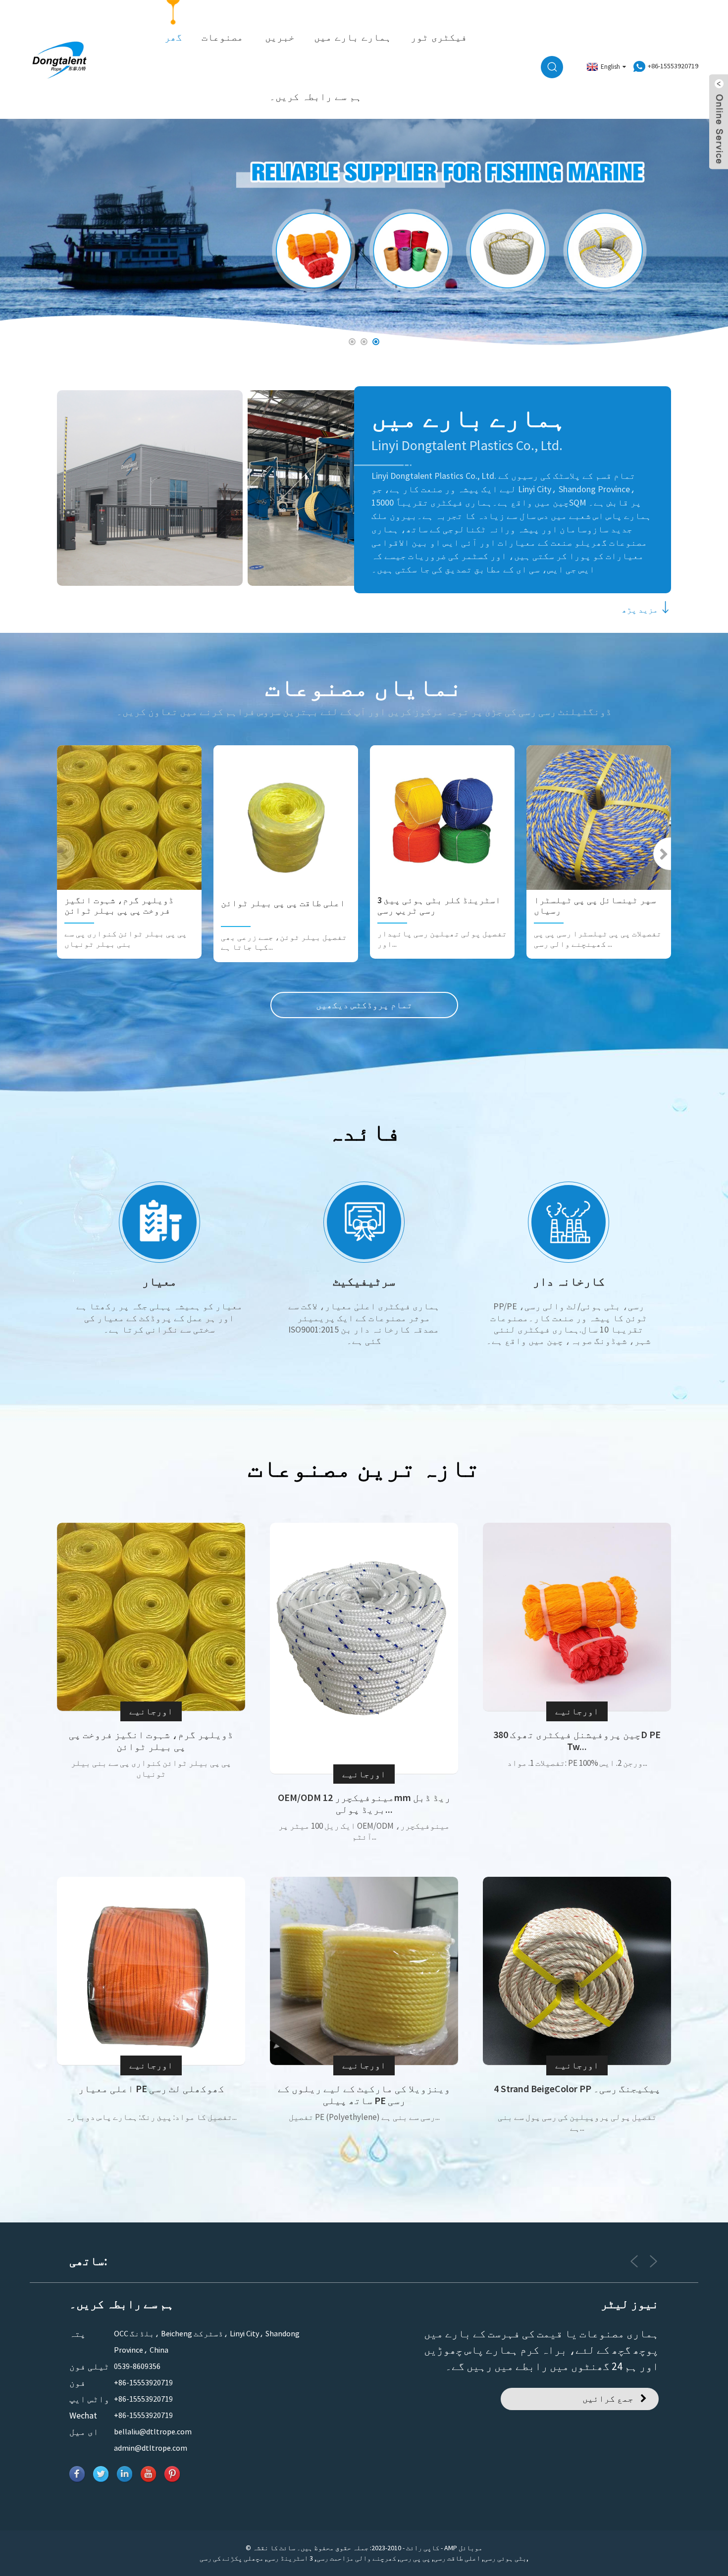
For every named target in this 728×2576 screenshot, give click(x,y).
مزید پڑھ (640, 610)
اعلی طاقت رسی (457, 2558)
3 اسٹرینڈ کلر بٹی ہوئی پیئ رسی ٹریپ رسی (439, 905)
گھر (173, 37)
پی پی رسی (415, 2558)
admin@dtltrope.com (151, 2448)
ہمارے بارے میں (353, 37)
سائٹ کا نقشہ (274, 2548)
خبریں (280, 37)
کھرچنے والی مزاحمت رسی (356, 2558)
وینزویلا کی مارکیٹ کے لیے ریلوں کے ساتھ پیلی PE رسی (364, 2095)
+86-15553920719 (143, 2382)
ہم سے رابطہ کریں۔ (315, 97)
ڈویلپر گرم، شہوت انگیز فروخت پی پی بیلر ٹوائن (119, 905)
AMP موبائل (463, 2548)
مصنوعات (222, 37)
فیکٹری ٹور (439, 37)
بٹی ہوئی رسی (505, 2558)
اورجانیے (151, 1711)
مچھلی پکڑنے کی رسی (232, 2558)
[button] (33, 233)
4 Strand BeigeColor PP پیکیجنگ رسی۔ (577, 2089)
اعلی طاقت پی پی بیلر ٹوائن (283, 903)
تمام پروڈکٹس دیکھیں (364, 1005)
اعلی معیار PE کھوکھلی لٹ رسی (151, 2089)
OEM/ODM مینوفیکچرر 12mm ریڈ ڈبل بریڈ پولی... (364, 1803)
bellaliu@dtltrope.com (153, 2431)
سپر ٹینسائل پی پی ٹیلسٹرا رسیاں (595, 905)
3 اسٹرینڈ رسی (290, 2558)
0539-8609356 (137, 2366)
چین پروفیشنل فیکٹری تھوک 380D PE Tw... (577, 1741)
